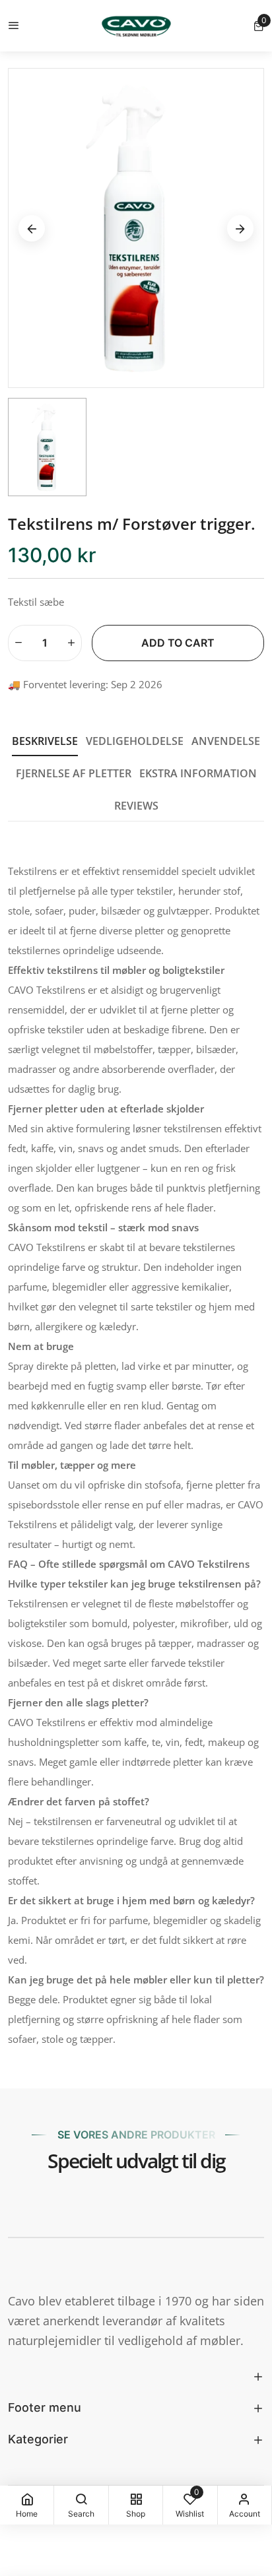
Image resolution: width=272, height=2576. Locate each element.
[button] (259, 26)
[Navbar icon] (14, 26)
